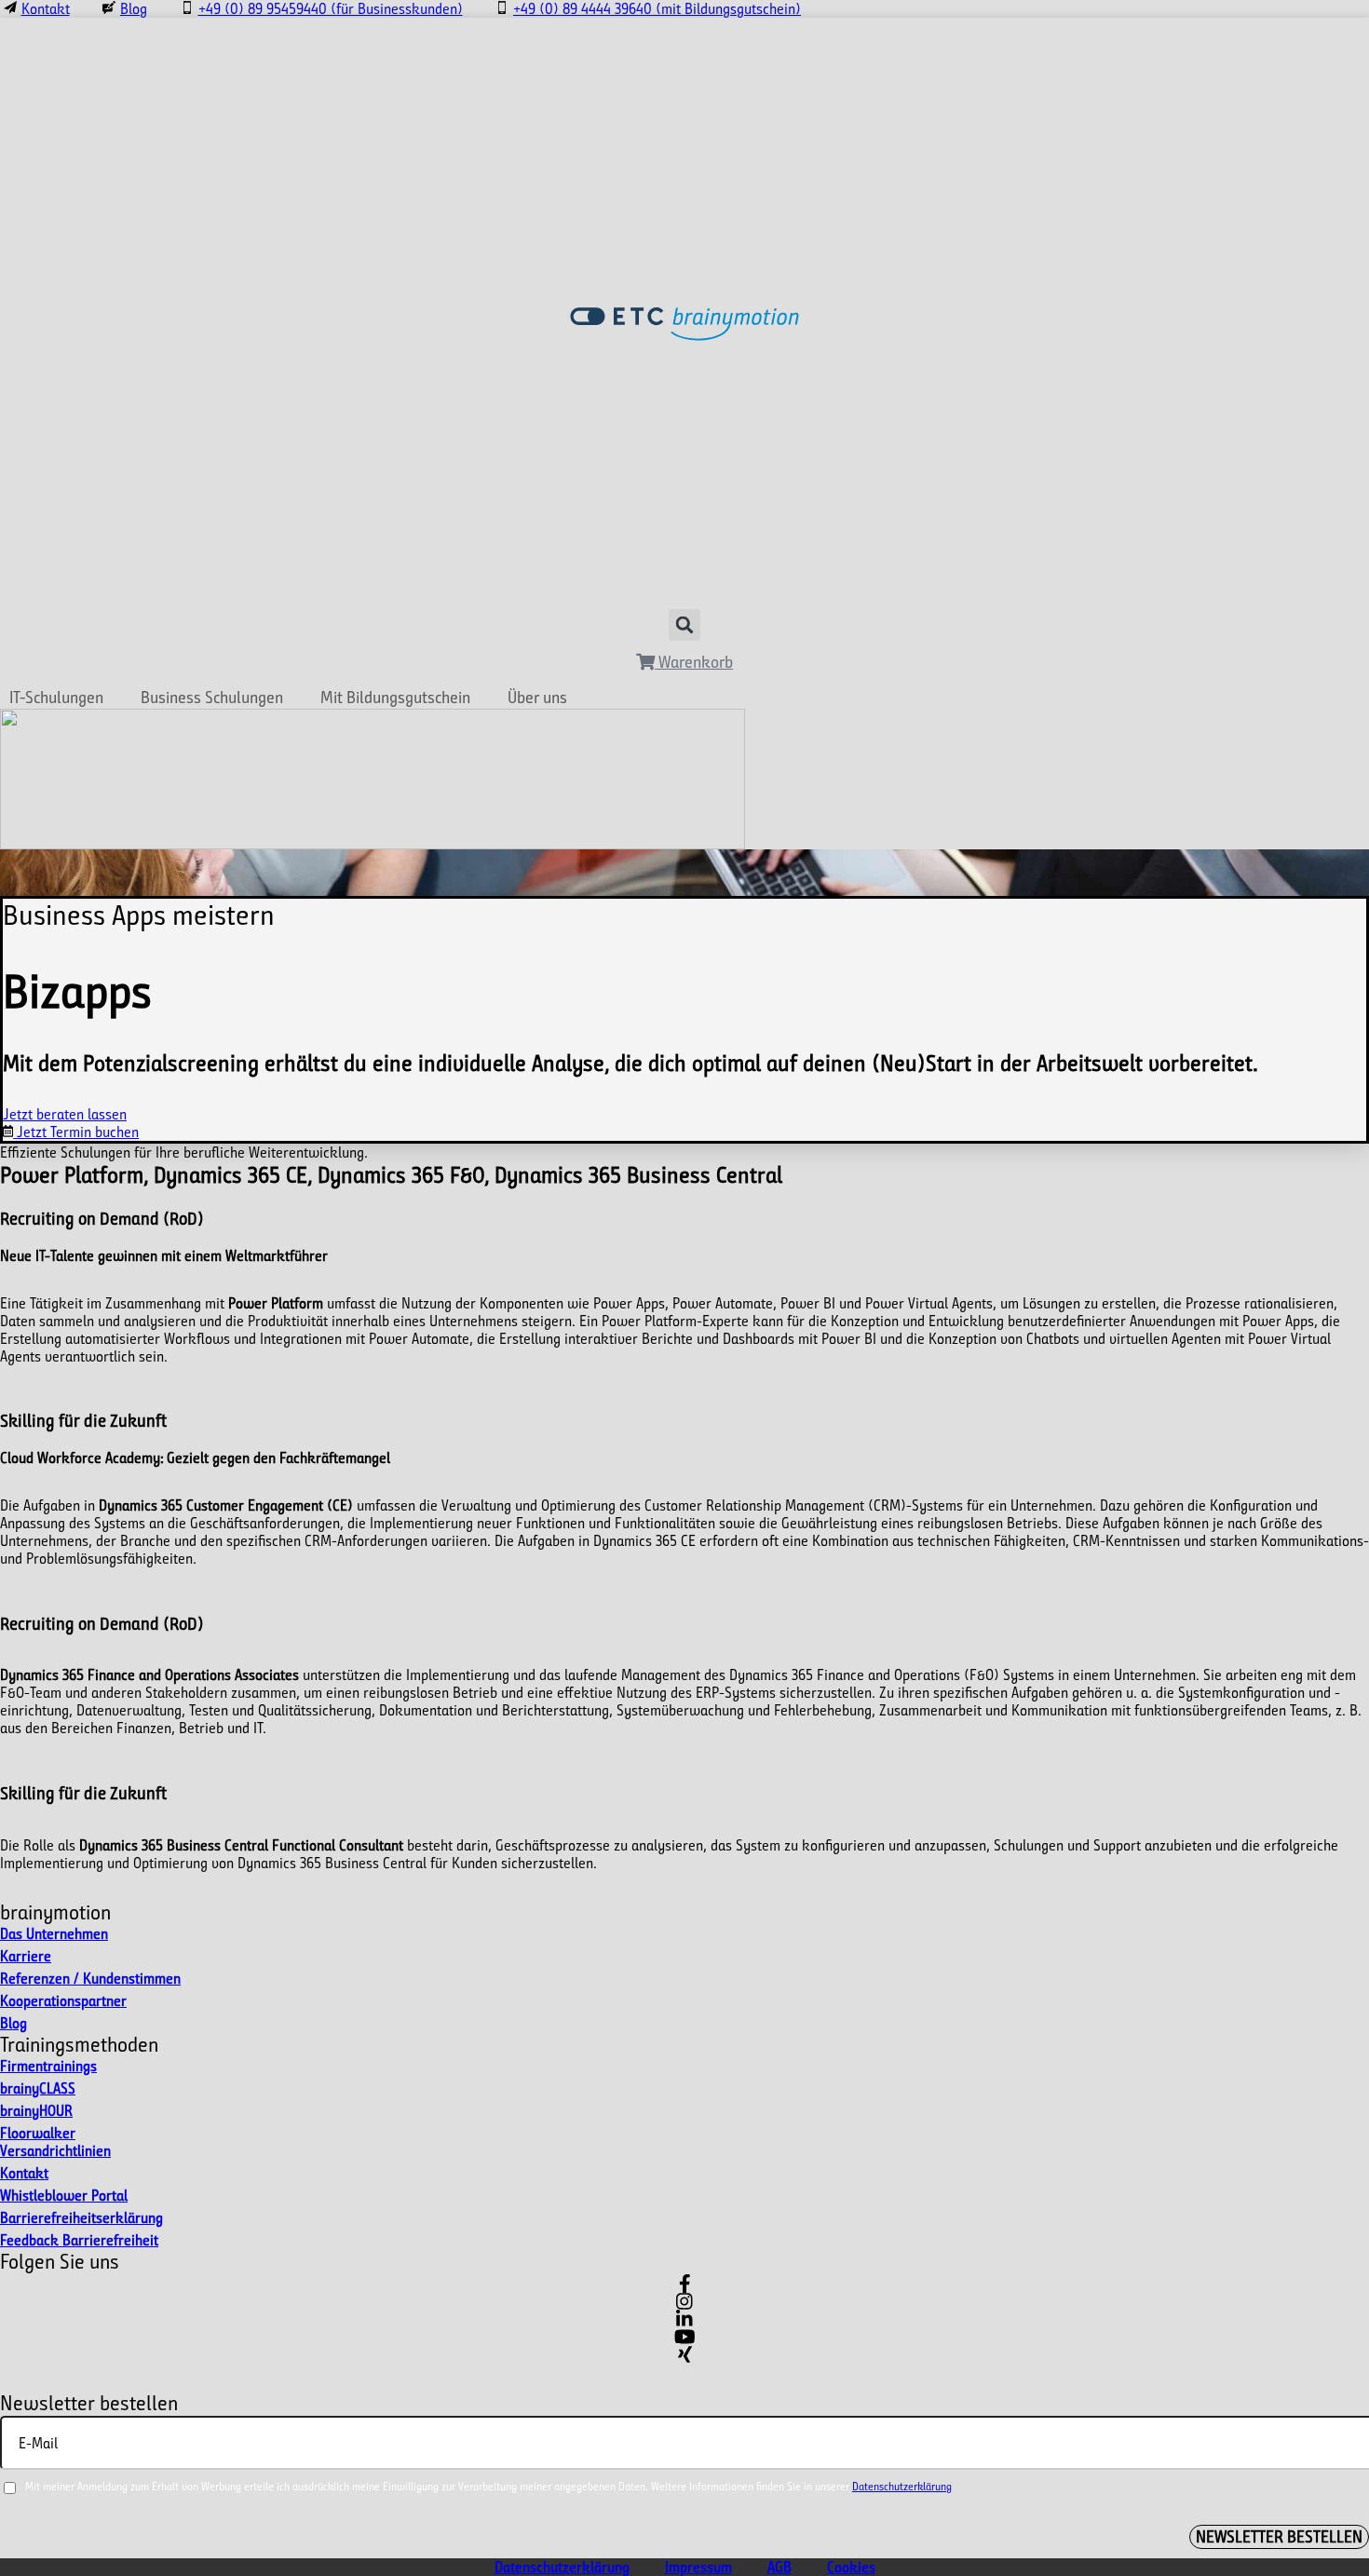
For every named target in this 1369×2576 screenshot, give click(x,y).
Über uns (537, 698)
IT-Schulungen (56, 698)
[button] (684, 625)
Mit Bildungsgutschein (395, 698)
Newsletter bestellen (1279, 2537)
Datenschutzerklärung (902, 2486)
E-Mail (38, 2442)
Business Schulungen (212, 698)
